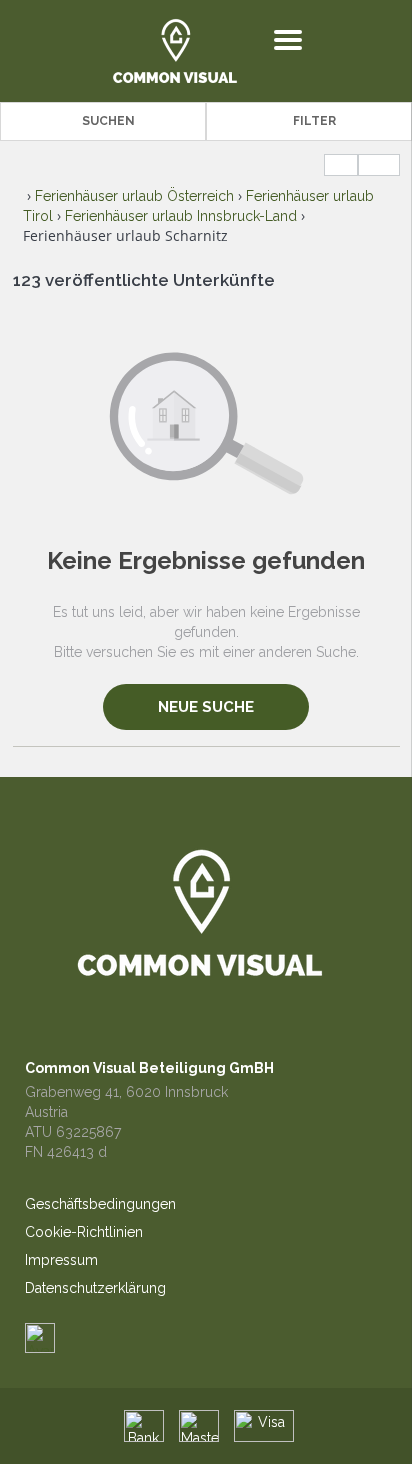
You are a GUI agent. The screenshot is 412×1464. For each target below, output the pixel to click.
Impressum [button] (61, 1260)
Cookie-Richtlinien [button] (84, 1232)
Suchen (108, 121)
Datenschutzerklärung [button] (95, 1288)
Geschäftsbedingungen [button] (100, 1204)
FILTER (314, 121)
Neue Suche (206, 707)
